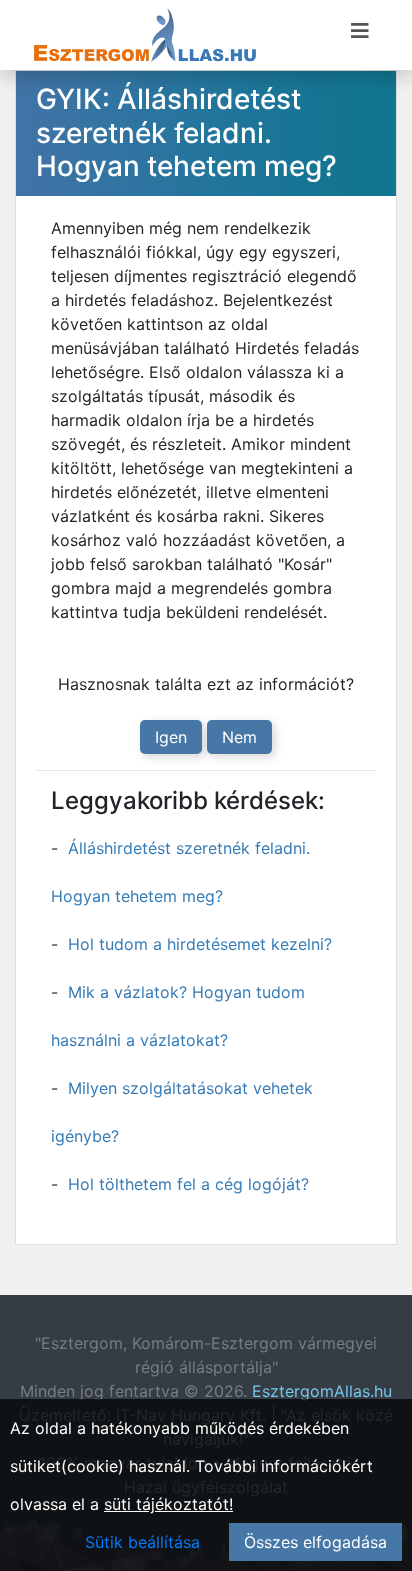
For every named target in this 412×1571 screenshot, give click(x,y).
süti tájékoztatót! (168, 1504)
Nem (239, 737)
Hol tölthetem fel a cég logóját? (188, 1184)
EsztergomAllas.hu (322, 1391)
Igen (171, 737)
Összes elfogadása (315, 1542)
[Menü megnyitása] (360, 31)
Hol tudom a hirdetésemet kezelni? (200, 944)
